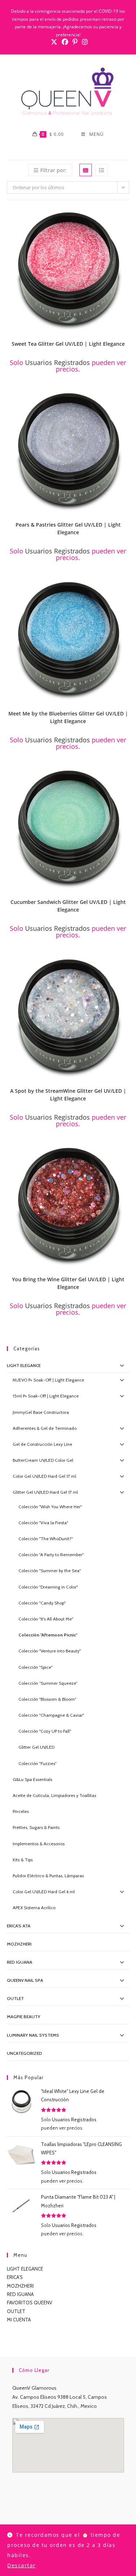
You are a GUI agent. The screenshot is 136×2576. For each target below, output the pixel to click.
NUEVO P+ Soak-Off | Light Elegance (48, 1380)
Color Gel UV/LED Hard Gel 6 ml (44, 1892)
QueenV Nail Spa (25, 1980)
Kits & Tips (23, 1860)
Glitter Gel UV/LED (36, 1747)
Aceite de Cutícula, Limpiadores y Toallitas (54, 1795)
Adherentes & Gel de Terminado (45, 1428)
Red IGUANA (20, 1962)
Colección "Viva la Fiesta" (43, 1523)
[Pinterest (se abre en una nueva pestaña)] (75, 42)
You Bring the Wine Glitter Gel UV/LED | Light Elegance (68, 1283)
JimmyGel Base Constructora (41, 1412)
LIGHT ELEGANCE (25, 2269)
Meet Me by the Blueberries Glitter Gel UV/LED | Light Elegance (68, 717)
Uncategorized (24, 2053)
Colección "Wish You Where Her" (50, 1507)
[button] (126, 216)
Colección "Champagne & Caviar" (51, 1715)
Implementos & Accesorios (39, 1844)
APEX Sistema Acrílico (34, 1908)
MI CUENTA (19, 2320)
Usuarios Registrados (57, 362)
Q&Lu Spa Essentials (32, 1779)
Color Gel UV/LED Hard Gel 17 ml (44, 1476)
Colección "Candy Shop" (42, 1603)
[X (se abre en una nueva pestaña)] (54, 42)
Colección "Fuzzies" (38, 1763)
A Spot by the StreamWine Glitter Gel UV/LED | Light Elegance (68, 1095)
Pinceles (21, 1811)
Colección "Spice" (36, 1667)
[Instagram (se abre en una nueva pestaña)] (84, 42)
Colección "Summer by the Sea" (50, 1571)
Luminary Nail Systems (33, 2035)
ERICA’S (15, 2277)
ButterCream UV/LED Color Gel (43, 1460)
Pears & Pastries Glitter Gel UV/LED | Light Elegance (68, 528)
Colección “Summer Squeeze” (48, 1683)
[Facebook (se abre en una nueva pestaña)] (65, 42)
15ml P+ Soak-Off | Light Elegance (46, 1396)
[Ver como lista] (102, 170)
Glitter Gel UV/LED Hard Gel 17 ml (45, 1492)
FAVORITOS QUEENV (30, 2303)
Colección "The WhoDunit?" (46, 1539)
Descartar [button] (22, 2565)
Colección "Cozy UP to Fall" (45, 1731)
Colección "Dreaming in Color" (48, 1587)
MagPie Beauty (24, 2017)
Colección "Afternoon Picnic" (48, 1635)
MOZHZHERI (19, 1944)
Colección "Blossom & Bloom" (47, 1699)
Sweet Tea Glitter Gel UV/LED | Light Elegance (68, 344)
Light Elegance (24, 1365)
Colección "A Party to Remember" (51, 1555)
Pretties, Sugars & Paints (36, 1827)
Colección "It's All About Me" (46, 1619)
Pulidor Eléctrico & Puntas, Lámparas (48, 1876)
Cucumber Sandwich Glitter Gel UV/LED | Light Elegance (68, 906)
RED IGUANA (20, 2294)
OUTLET (15, 1998)
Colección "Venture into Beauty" (50, 1651)
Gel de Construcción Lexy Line (42, 1444)
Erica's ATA (19, 1926)
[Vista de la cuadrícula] (86, 170)
